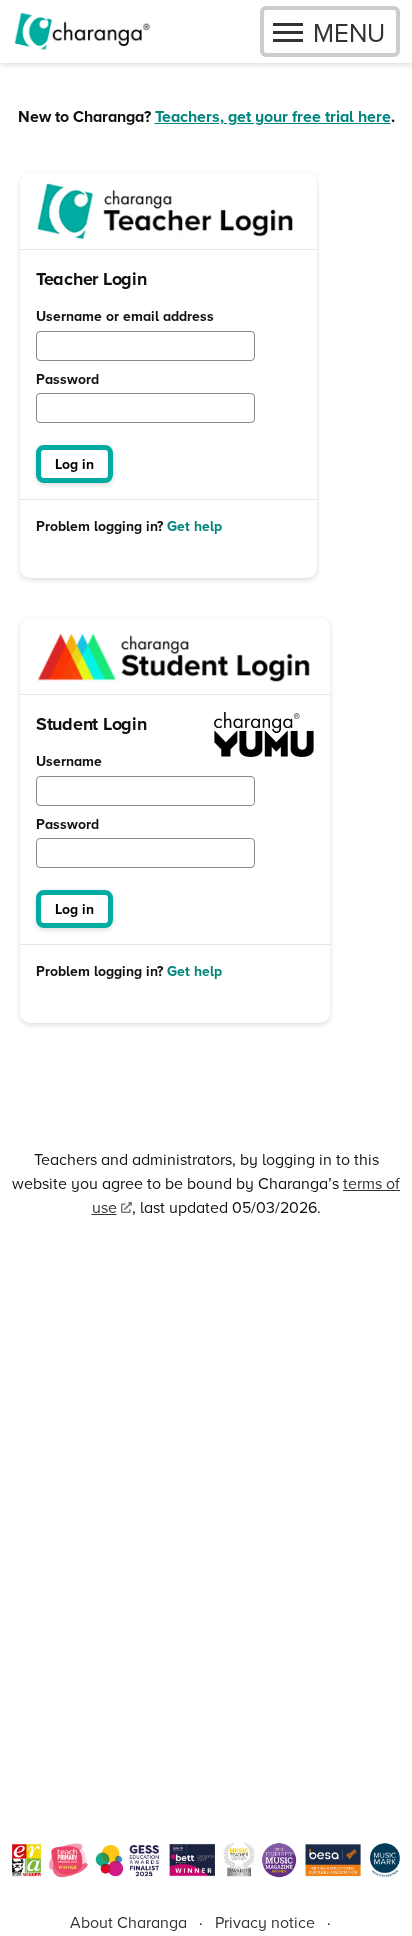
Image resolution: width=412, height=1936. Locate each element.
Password (67, 380)
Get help (194, 526)
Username (69, 762)
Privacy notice (265, 1922)
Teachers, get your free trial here (273, 116)
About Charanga (128, 1922)
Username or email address (125, 317)
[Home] (81, 31)
